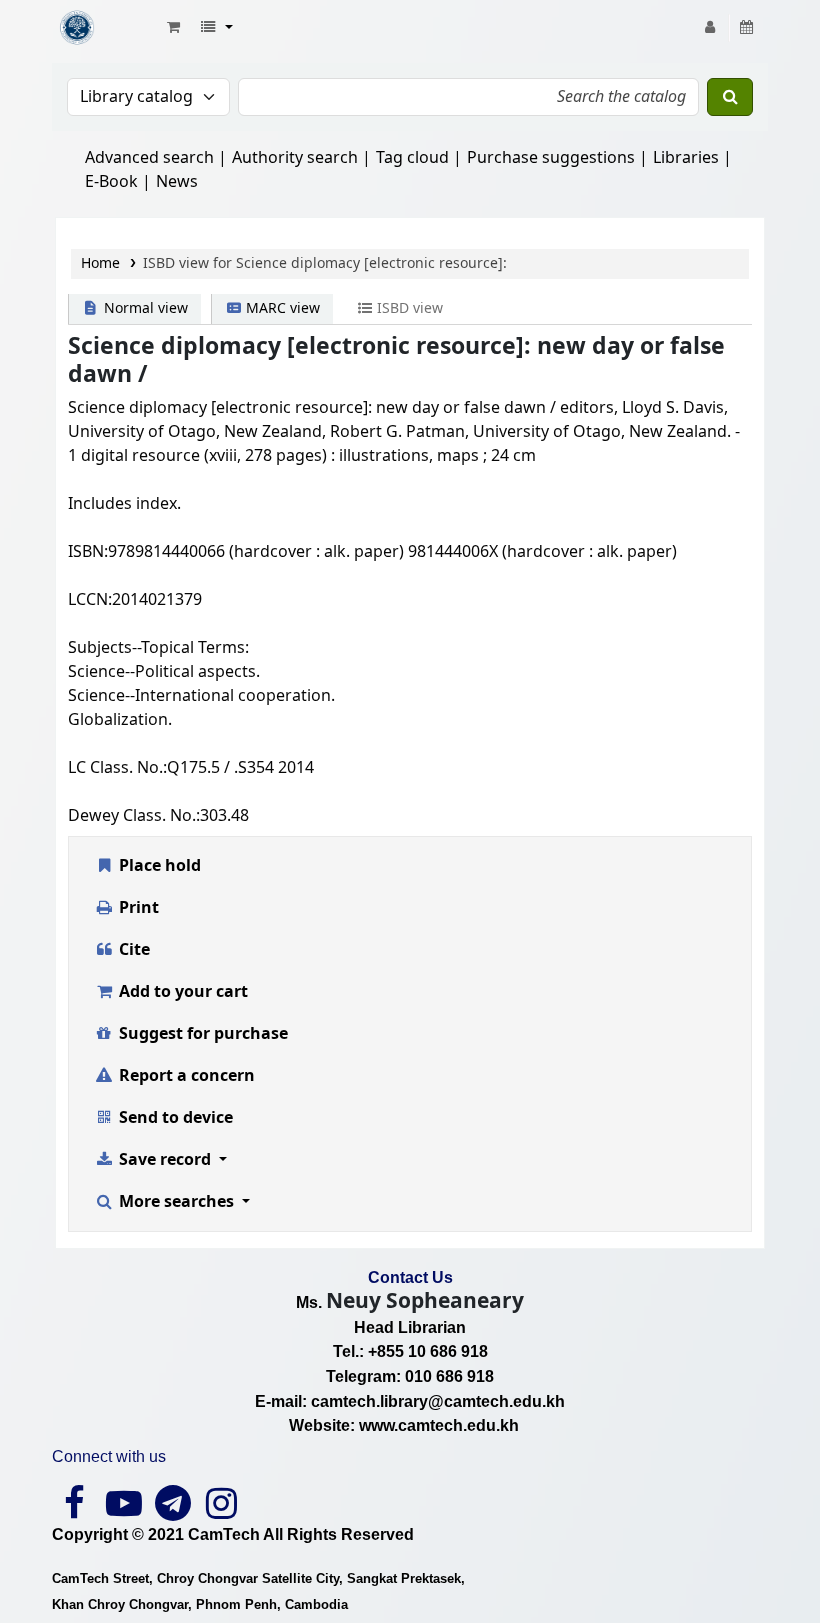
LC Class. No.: (117, 768)
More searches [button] (176, 1202)
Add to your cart (181, 992)
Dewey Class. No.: (134, 816)
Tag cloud (412, 158)
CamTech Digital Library (106, 28)
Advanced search (149, 158)
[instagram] (221, 1511)
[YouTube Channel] (123, 1511)
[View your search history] (747, 28)
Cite (132, 950)
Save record (165, 1160)
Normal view (144, 308)
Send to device (174, 1118)
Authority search (295, 158)
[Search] (730, 97)
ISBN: (88, 552)
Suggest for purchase (201, 1034)
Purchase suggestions (551, 158)
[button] (173, 28)
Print (137, 908)
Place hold (158, 866)
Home (100, 263)
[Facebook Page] (74, 1511)
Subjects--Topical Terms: (158, 648)
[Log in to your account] (710, 28)
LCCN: (90, 600)
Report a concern (185, 1076)
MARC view (281, 308)
